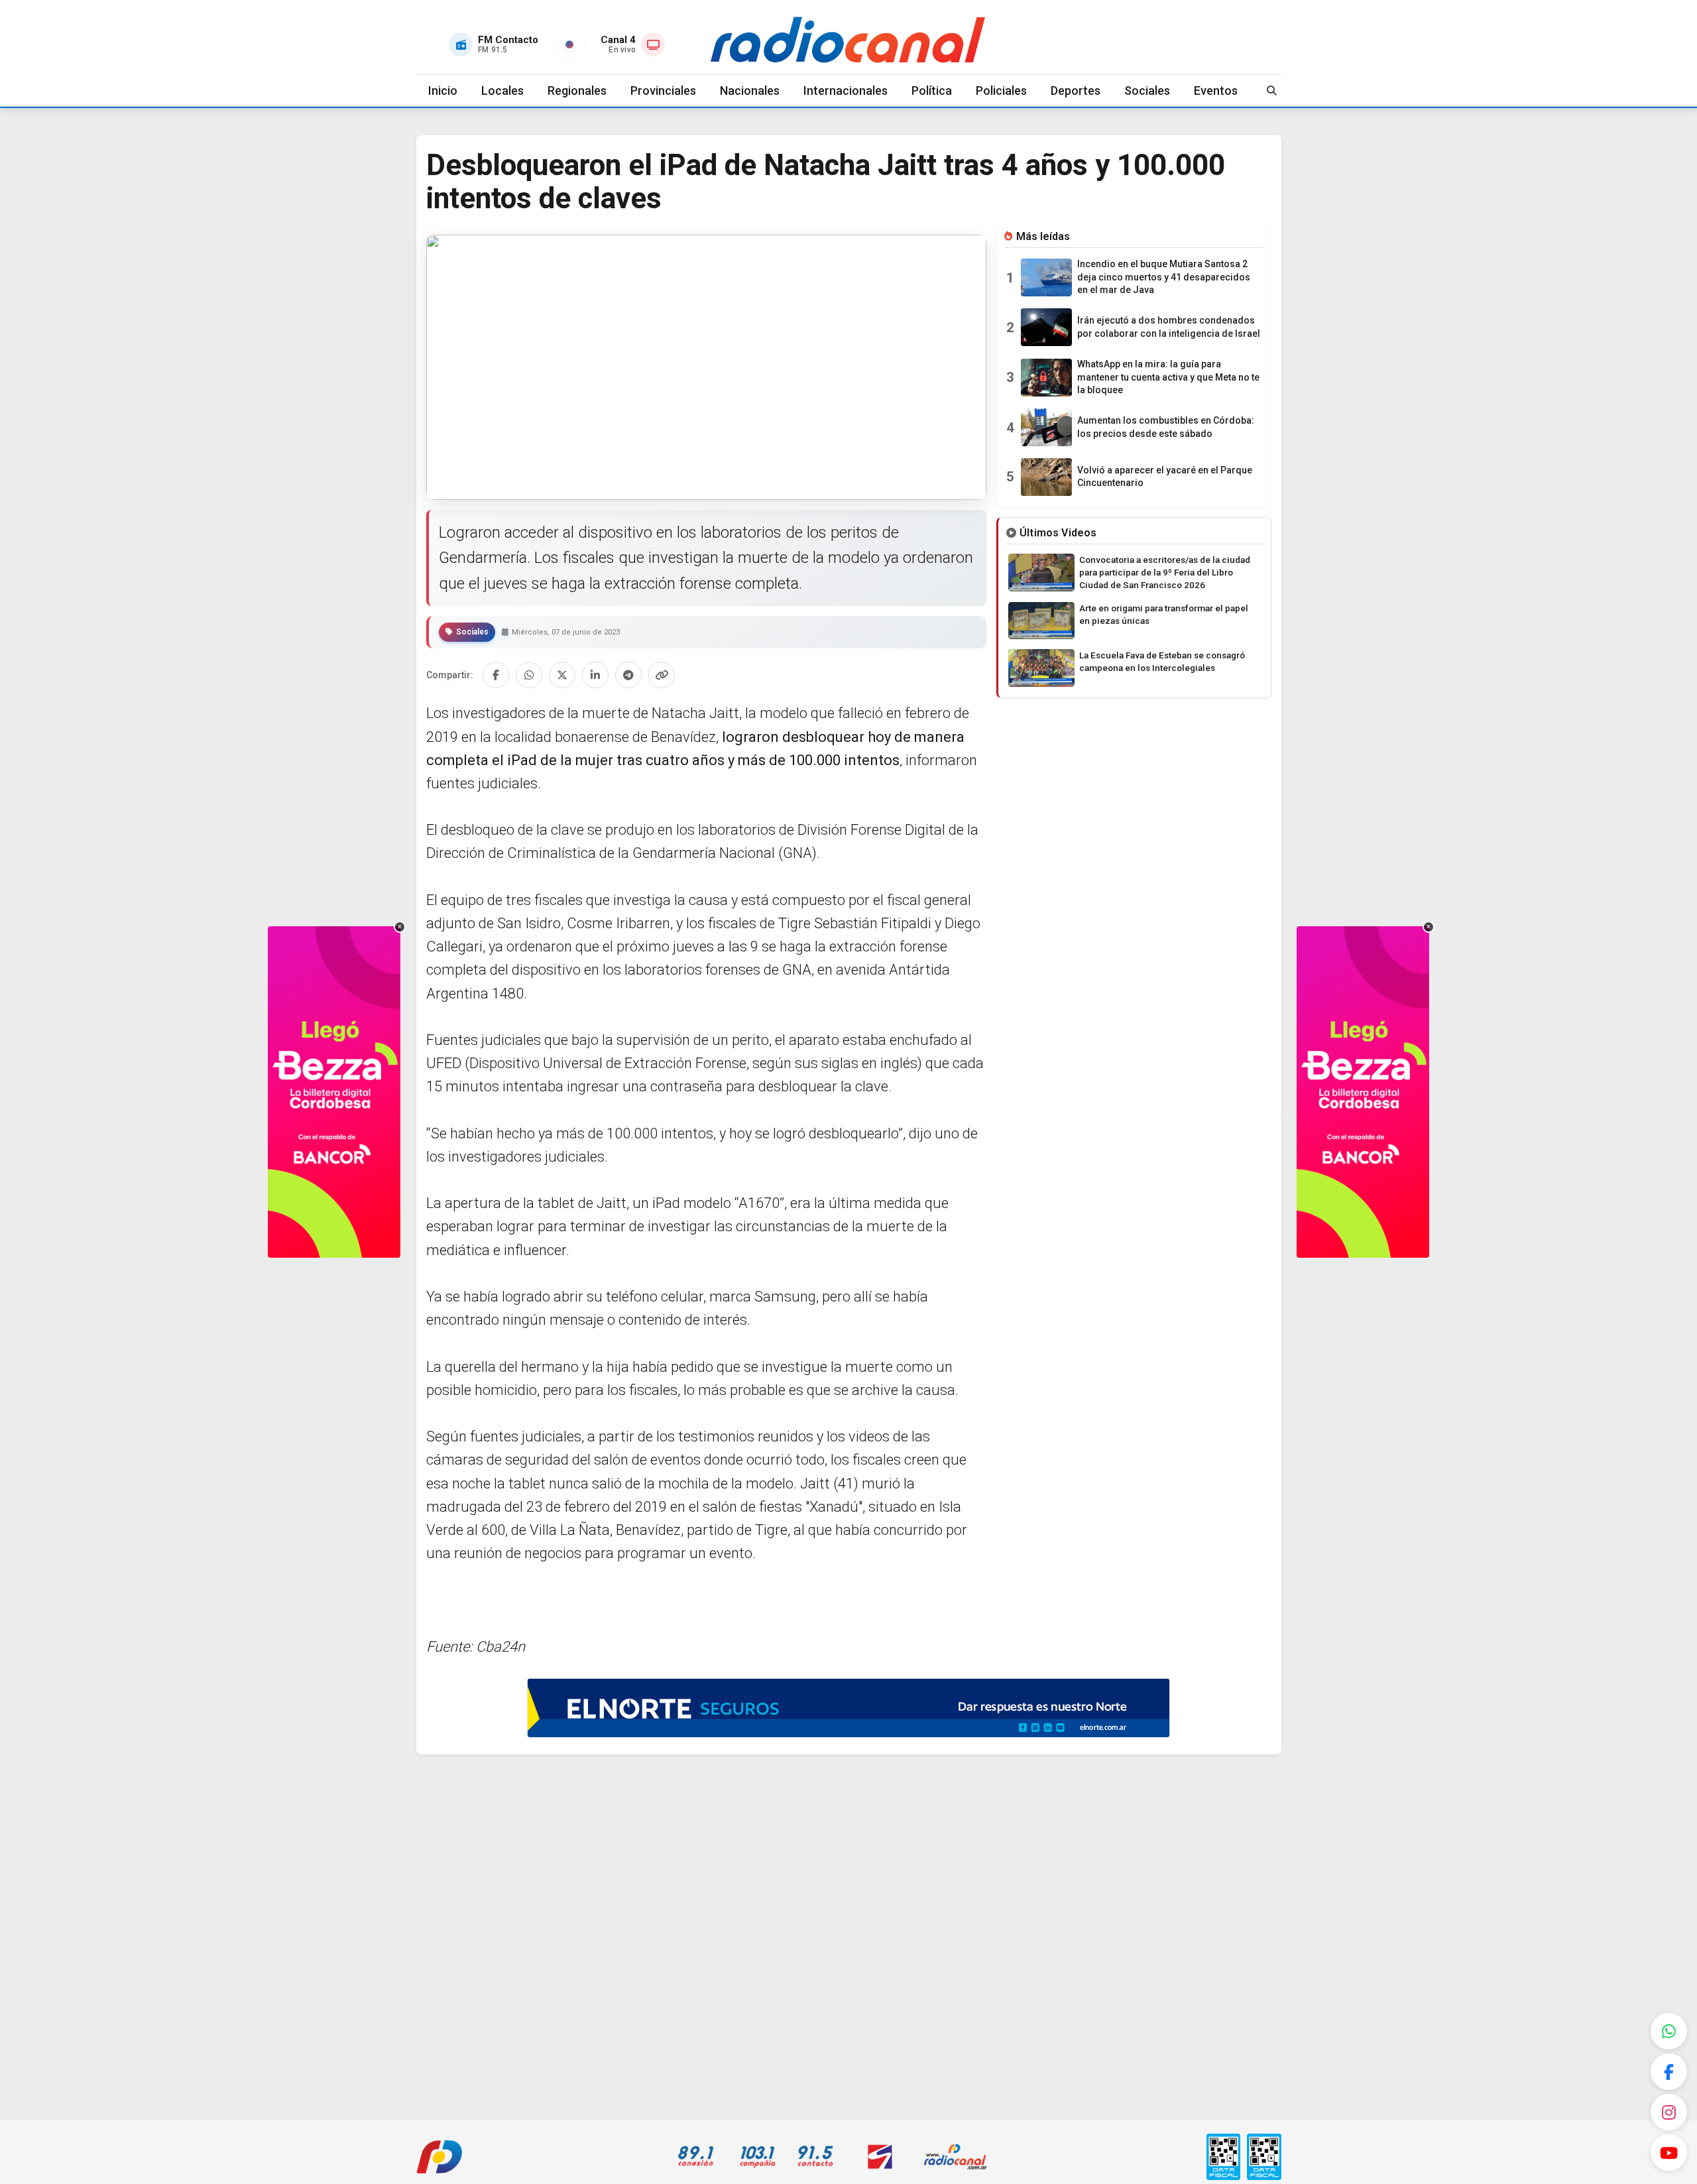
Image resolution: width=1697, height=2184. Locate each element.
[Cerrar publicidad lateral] (400, 927)
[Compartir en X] (562, 675)
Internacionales (846, 91)
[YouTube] (1669, 2153)
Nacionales (750, 91)
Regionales (577, 91)
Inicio (443, 91)
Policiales (1001, 91)
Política (932, 91)
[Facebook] (1669, 2072)
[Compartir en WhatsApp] (529, 675)
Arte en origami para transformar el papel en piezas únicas (1164, 614)
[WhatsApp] (1669, 2031)
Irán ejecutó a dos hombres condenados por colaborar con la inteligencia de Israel (1169, 327)
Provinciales (663, 91)
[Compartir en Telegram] (628, 675)
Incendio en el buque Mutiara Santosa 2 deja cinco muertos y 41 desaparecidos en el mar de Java (1164, 277)
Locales (502, 91)
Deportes (1076, 91)
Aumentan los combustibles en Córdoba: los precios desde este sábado (1166, 427)
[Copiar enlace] (662, 675)
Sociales (1147, 91)
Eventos (1216, 91)
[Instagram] (1669, 2112)
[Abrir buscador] (1272, 91)
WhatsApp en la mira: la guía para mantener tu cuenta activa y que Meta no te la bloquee (1168, 377)
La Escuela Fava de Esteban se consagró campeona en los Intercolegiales (1162, 661)
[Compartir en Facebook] (496, 675)
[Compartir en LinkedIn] (595, 675)
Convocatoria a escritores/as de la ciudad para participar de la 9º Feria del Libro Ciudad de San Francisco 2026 (1165, 572)
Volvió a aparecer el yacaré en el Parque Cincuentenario (1165, 477)
